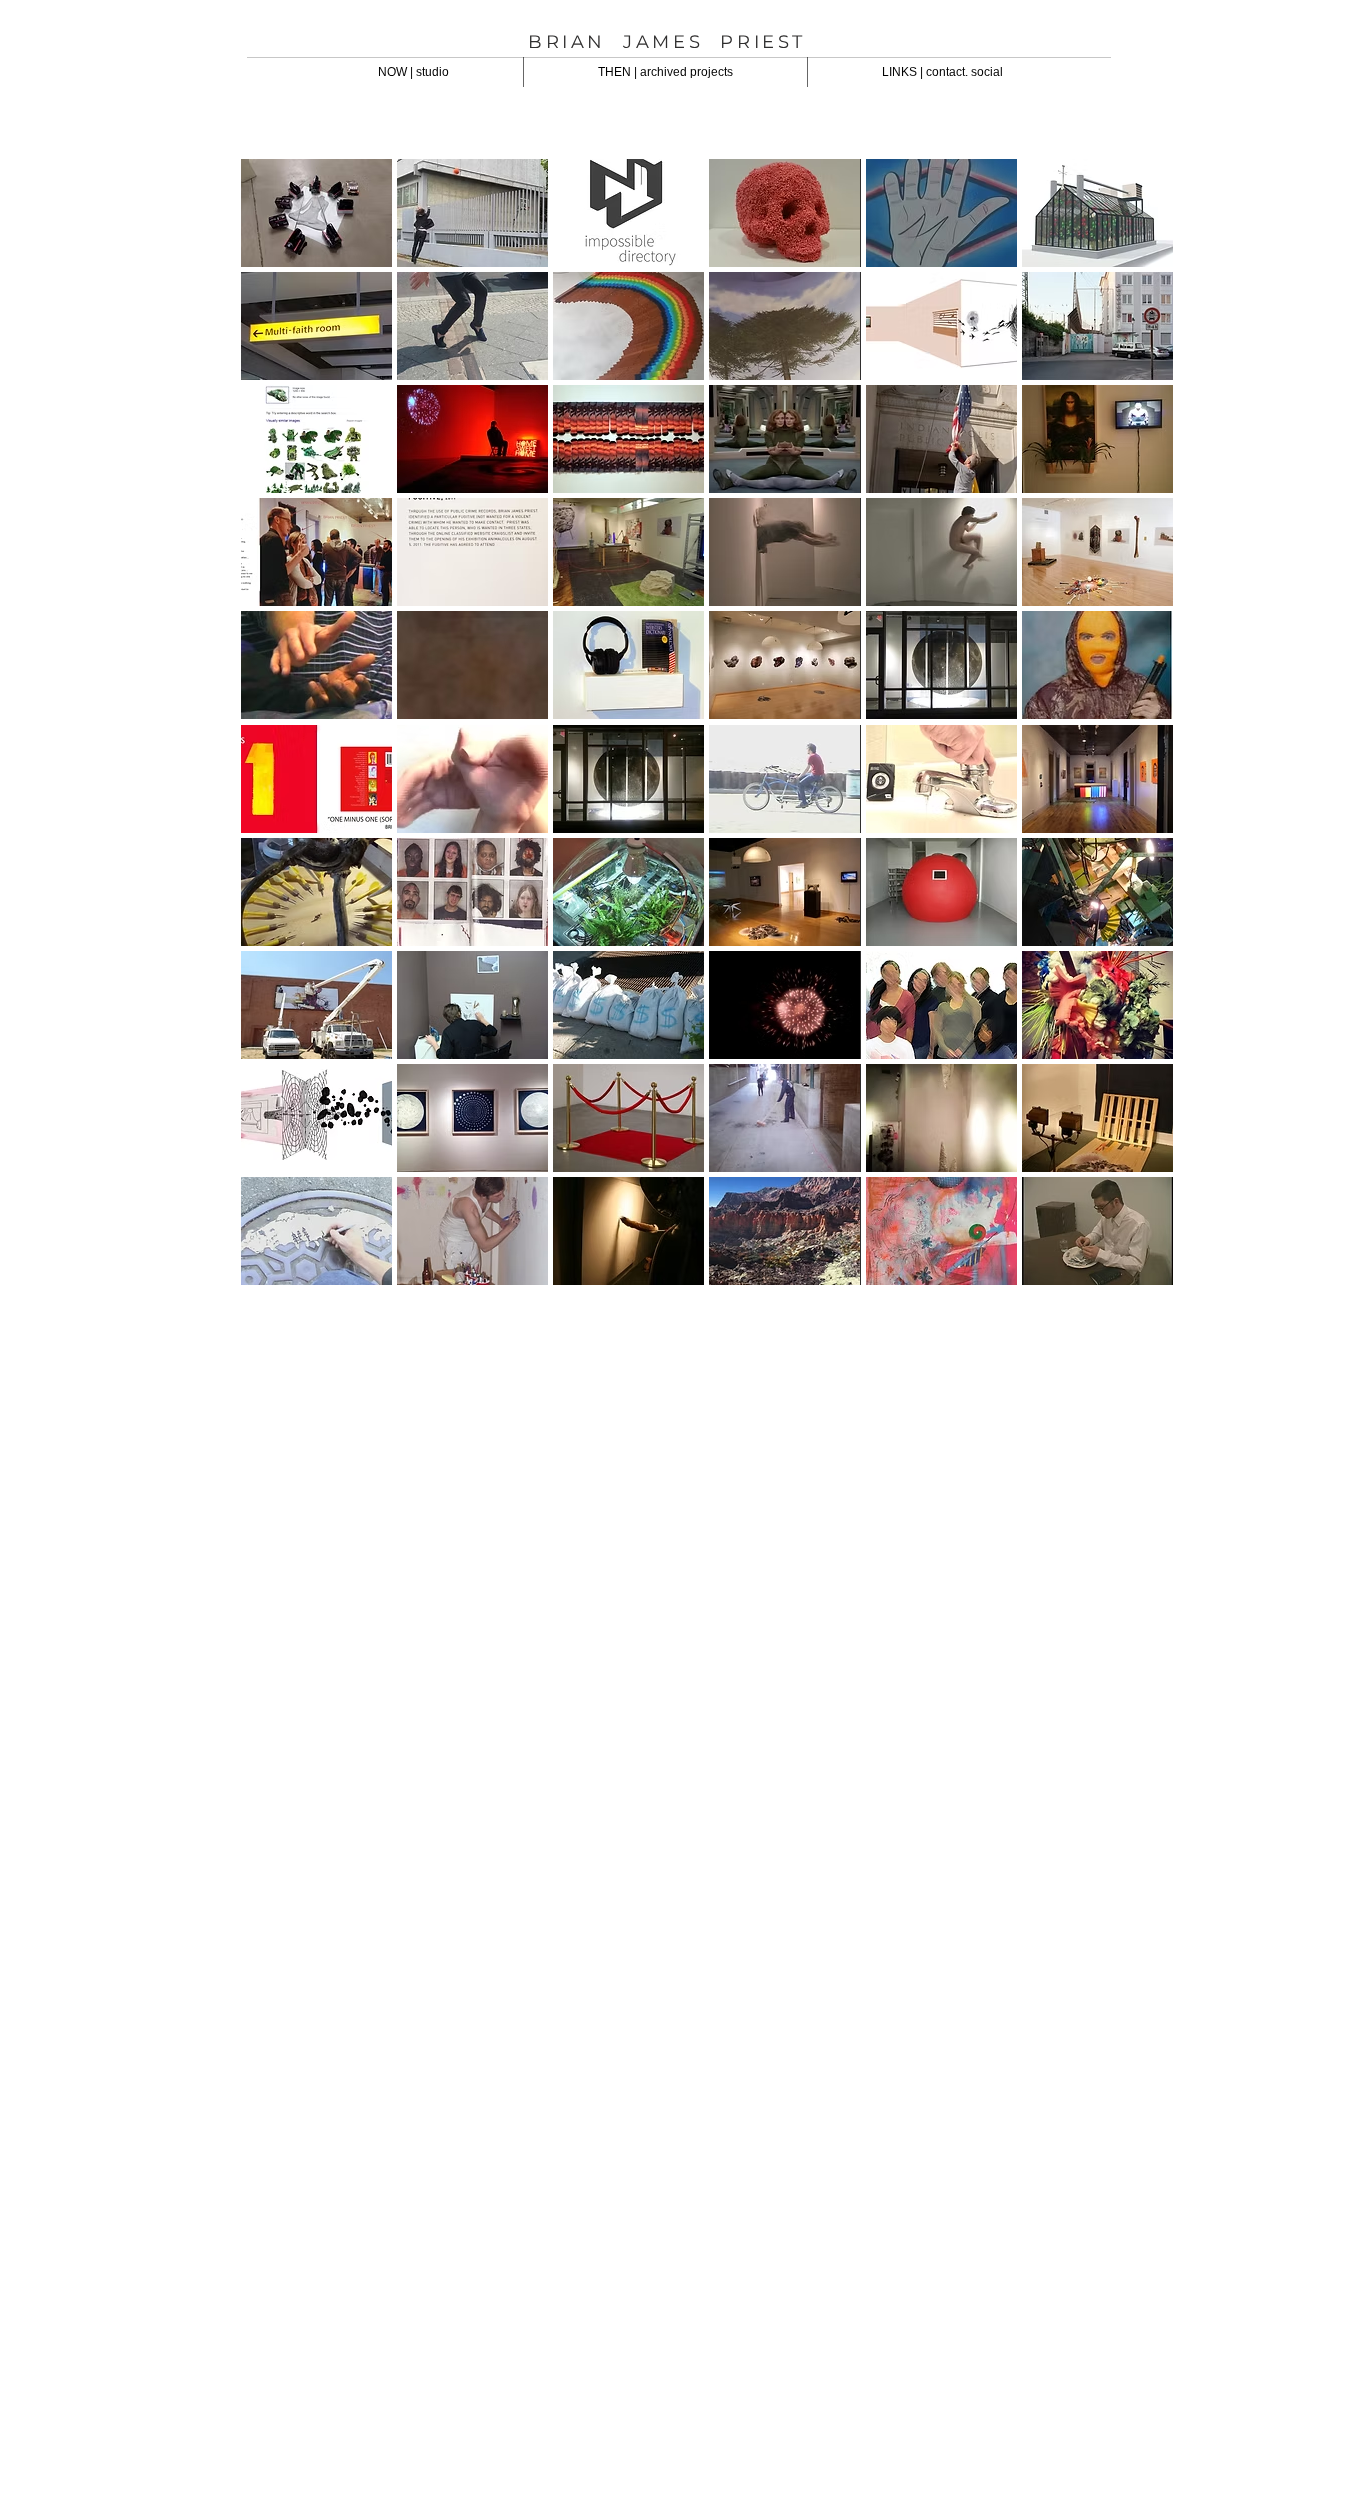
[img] (316, 779)
